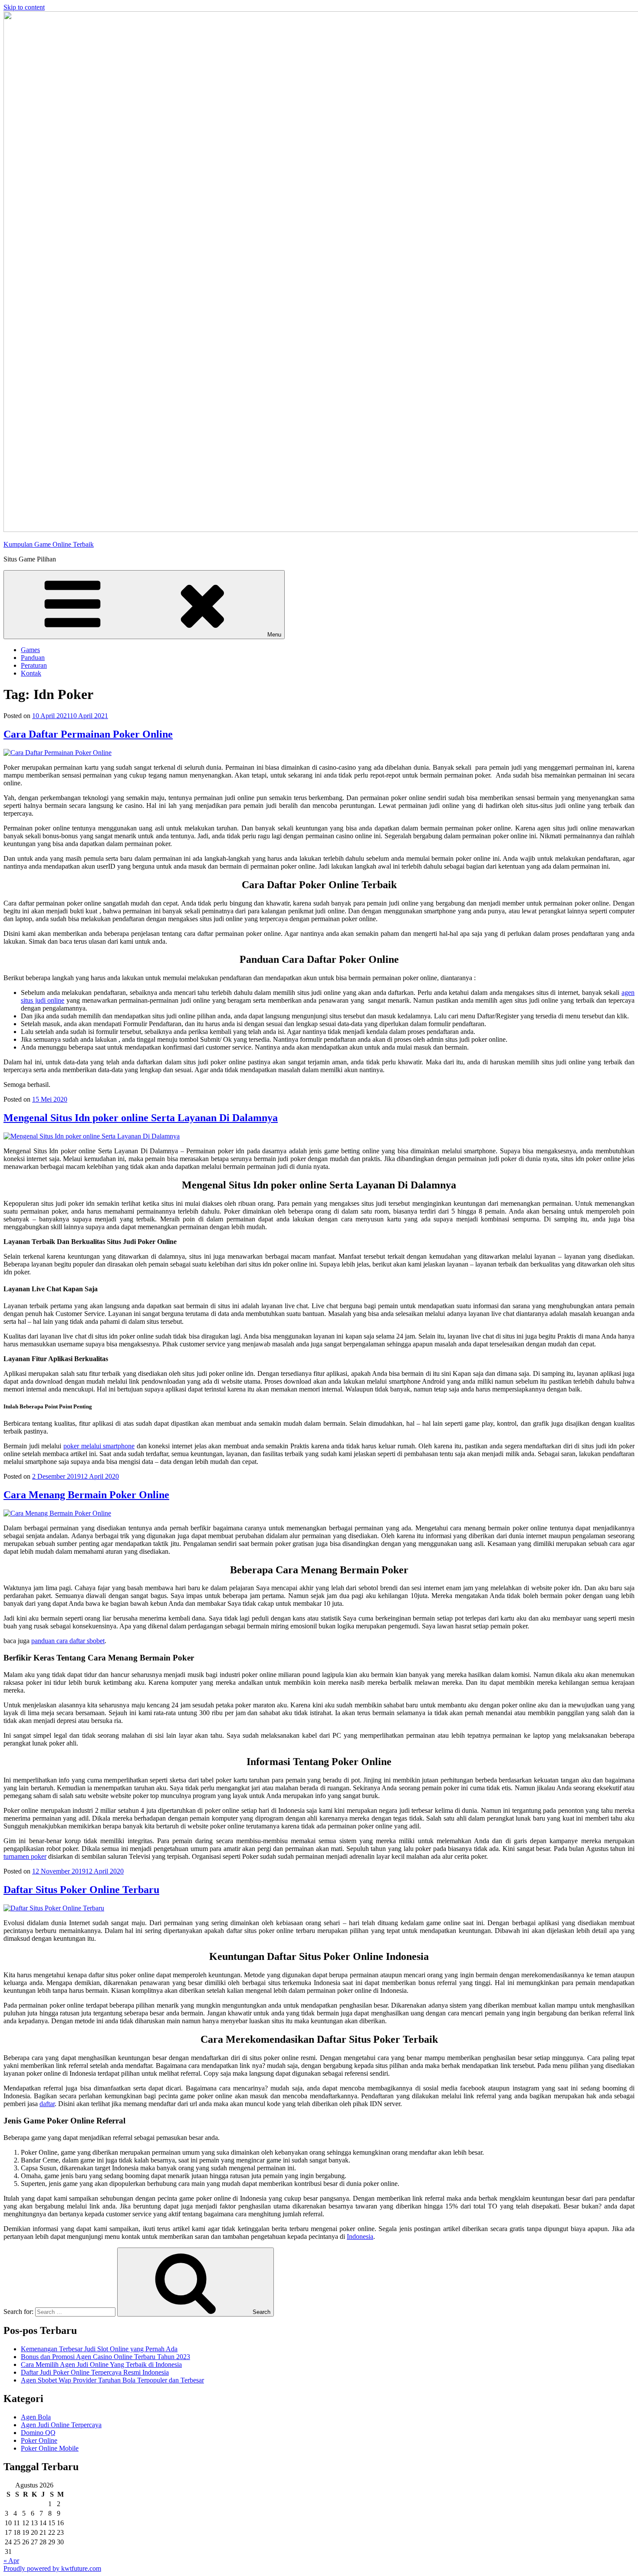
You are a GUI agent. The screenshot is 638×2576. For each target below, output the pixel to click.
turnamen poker (25, 1856)
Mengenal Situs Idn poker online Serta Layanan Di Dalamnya (141, 1118)
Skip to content (24, 7)
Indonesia (360, 2236)
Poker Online (39, 2440)
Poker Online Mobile (50, 2448)
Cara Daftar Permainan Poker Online (88, 734)
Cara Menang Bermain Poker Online (86, 1495)
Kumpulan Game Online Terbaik (49, 544)
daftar (47, 2104)
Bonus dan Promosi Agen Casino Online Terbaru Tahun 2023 (105, 2357)
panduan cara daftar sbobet (68, 1641)
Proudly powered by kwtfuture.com (52, 2568)
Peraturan (34, 665)
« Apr (11, 2561)
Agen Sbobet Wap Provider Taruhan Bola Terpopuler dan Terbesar (112, 2380)
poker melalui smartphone (99, 1446)
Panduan (33, 658)
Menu (274, 635)
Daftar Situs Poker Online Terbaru (81, 1890)
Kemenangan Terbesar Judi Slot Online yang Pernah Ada (99, 2349)
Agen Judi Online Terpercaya (61, 2425)
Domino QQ (38, 2433)
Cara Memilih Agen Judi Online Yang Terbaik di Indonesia (101, 2364)
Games (30, 650)
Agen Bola (36, 2417)
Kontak (31, 673)
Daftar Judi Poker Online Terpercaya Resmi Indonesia (95, 2372)
